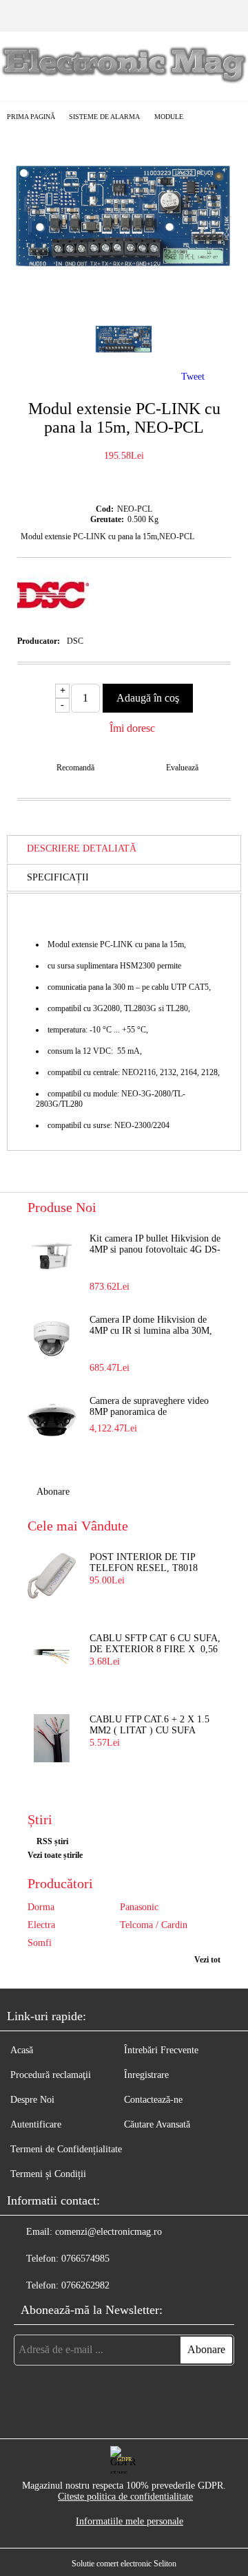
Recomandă (75, 768)
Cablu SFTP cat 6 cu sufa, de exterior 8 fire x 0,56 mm (155, 1645)
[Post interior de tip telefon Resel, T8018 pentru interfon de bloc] (52, 1576)
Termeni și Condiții (48, 2174)
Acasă (22, 2050)
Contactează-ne (153, 2100)
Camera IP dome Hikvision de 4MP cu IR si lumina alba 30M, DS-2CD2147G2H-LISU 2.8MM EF (154, 1326)
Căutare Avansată (157, 2124)
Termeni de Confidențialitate (66, 2149)
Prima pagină (31, 117)
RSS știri (52, 1841)
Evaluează (182, 768)
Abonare (53, 1492)
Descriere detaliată (82, 848)
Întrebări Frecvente (161, 2050)
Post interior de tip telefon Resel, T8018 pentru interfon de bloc (144, 1563)
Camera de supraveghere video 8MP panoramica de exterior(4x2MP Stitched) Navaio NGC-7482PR (154, 1407)
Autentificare (36, 2124)
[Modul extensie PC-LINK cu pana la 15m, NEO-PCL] (124, 295)
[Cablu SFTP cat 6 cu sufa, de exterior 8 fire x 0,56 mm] (52, 1657)
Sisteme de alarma (104, 117)
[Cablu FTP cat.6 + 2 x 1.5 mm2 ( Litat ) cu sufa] (52, 1738)
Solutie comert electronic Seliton (124, 2564)
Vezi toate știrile (55, 1855)
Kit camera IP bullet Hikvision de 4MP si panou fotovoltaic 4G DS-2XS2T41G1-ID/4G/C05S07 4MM (155, 1245)
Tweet (193, 377)
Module (169, 117)
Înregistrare (146, 2075)
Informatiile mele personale (130, 2521)
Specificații (58, 877)
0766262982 (85, 2285)
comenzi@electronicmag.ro (108, 2232)
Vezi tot (207, 1960)
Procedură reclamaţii (51, 2075)
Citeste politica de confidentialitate (125, 2497)
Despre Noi (32, 2100)
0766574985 (85, 2259)
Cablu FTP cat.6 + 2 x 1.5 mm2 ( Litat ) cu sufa (149, 1725)
